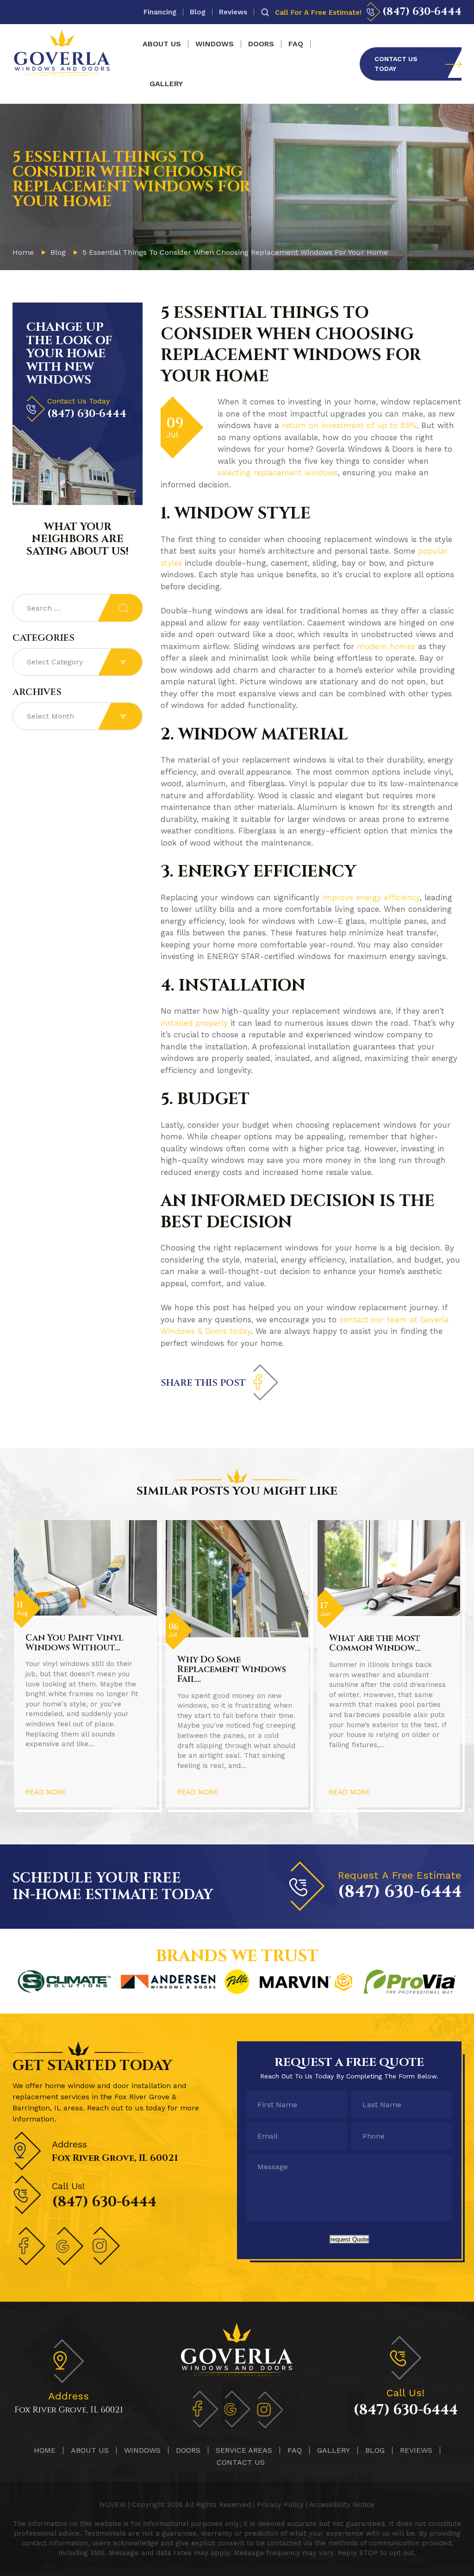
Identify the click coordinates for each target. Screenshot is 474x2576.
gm (237, 2409)
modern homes (386, 646)
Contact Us (241, 2462)
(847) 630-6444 (422, 12)
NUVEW (113, 2505)
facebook (265, 1383)
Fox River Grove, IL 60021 (115, 2158)
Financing (160, 12)
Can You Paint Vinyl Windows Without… (74, 1643)
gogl (70, 2246)
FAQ (296, 44)
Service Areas (244, 2450)
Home (45, 2450)
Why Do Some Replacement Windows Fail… (232, 1669)
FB (33, 2246)
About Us (162, 44)
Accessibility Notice (342, 2505)
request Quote (349, 2239)
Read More (46, 1792)
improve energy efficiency (371, 897)
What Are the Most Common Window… (375, 1643)
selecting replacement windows (278, 473)
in (269, 2409)
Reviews (233, 12)
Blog (198, 12)
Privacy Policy (280, 2505)
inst (107, 2246)
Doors (261, 44)
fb (205, 2409)
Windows (215, 44)
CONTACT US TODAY (396, 64)
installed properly (194, 1023)
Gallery (166, 84)
